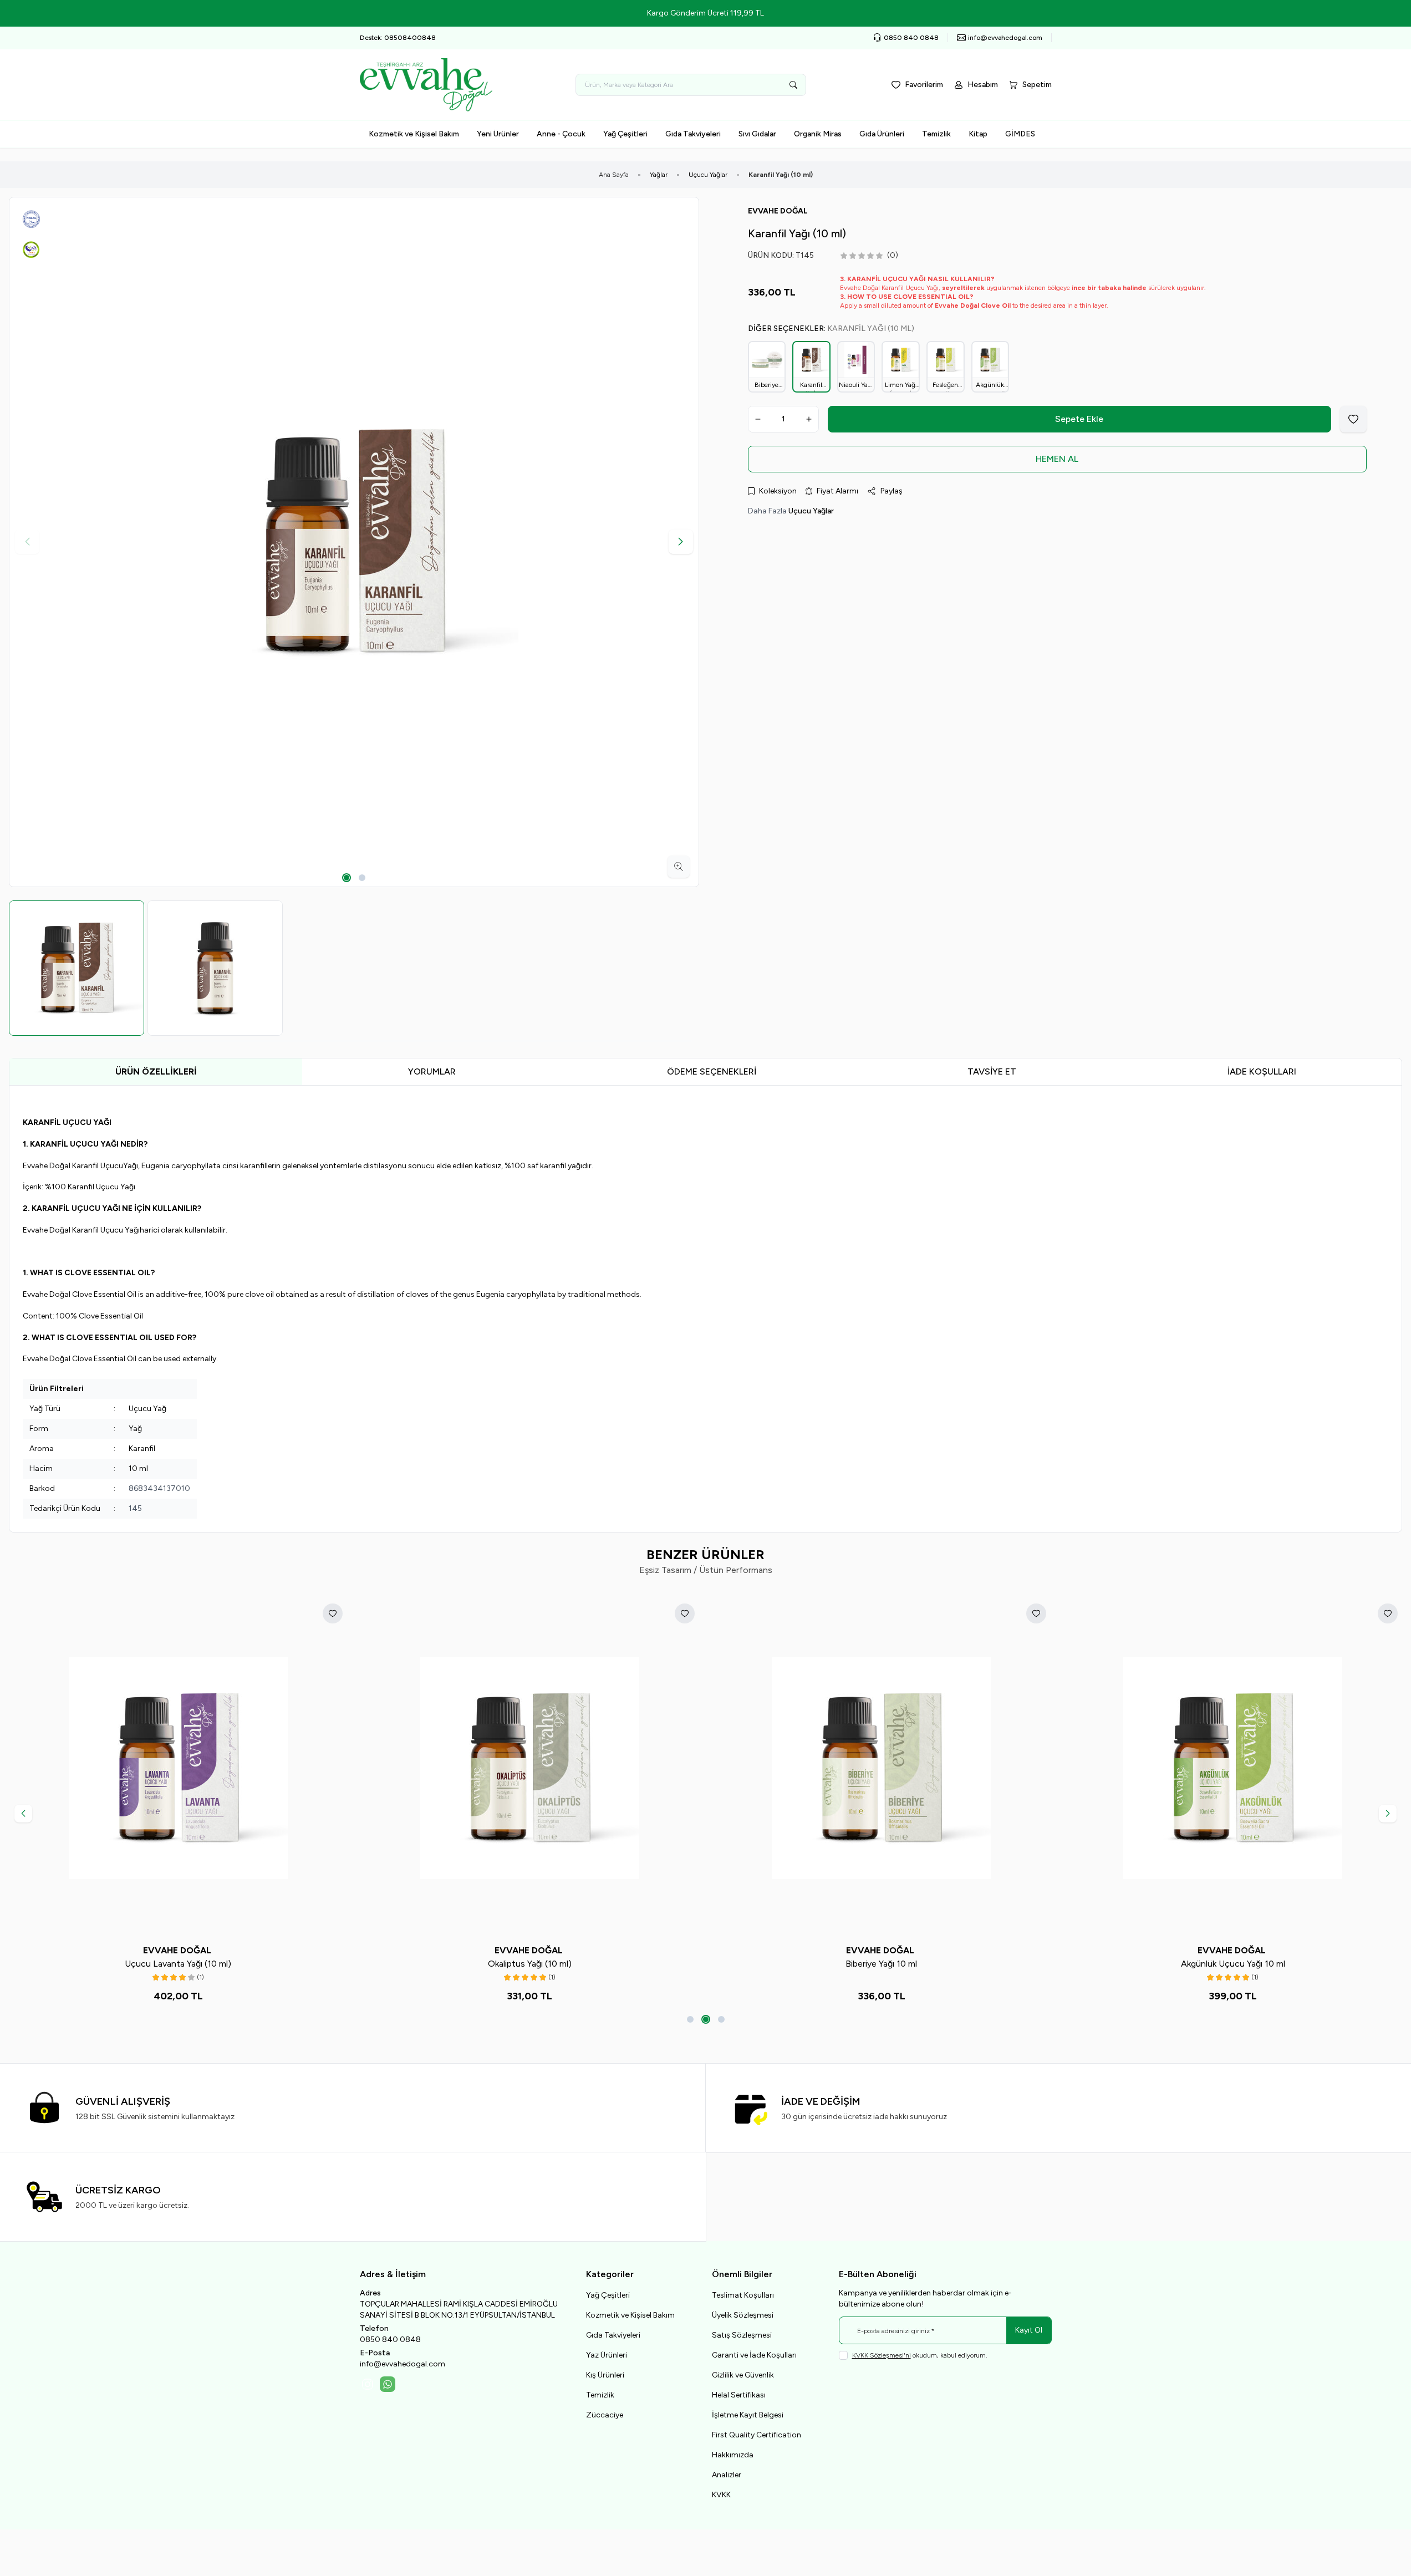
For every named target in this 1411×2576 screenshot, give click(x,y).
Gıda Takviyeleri (693, 134)
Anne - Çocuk (561, 134)
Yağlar (659, 175)
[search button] (793, 85)
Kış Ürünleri (605, 2375)
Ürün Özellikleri (156, 1071)
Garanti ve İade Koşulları (754, 2355)
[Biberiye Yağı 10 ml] (882, 1768)
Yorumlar (432, 1071)
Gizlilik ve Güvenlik (743, 2375)
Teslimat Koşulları (743, 2295)
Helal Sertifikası (739, 2395)
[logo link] (426, 85)
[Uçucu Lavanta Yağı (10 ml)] (178, 1768)
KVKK (721, 2495)
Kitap (978, 134)
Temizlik (936, 134)
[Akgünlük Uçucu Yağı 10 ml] (1233, 1768)
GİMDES (1020, 134)
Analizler (727, 2475)
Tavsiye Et (992, 1071)
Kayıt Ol (1029, 2330)
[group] (354, 542)
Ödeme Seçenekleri (712, 1071)
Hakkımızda (733, 2455)
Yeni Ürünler (498, 134)
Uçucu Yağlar (708, 175)
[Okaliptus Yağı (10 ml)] (529, 1768)
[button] (347, 878)
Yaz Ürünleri (607, 2355)
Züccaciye (605, 2415)
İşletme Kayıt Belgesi (748, 2415)
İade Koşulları (1262, 1071)
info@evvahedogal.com (403, 2364)
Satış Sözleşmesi (742, 2335)
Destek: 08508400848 (398, 38)
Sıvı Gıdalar (757, 134)
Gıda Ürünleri (882, 134)
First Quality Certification (757, 2435)
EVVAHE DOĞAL (178, 1950)
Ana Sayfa (614, 175)
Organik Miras (818, 134)
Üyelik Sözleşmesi (743, 2315)
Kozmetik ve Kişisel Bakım (414, 134)
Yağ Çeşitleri (625, 134)
